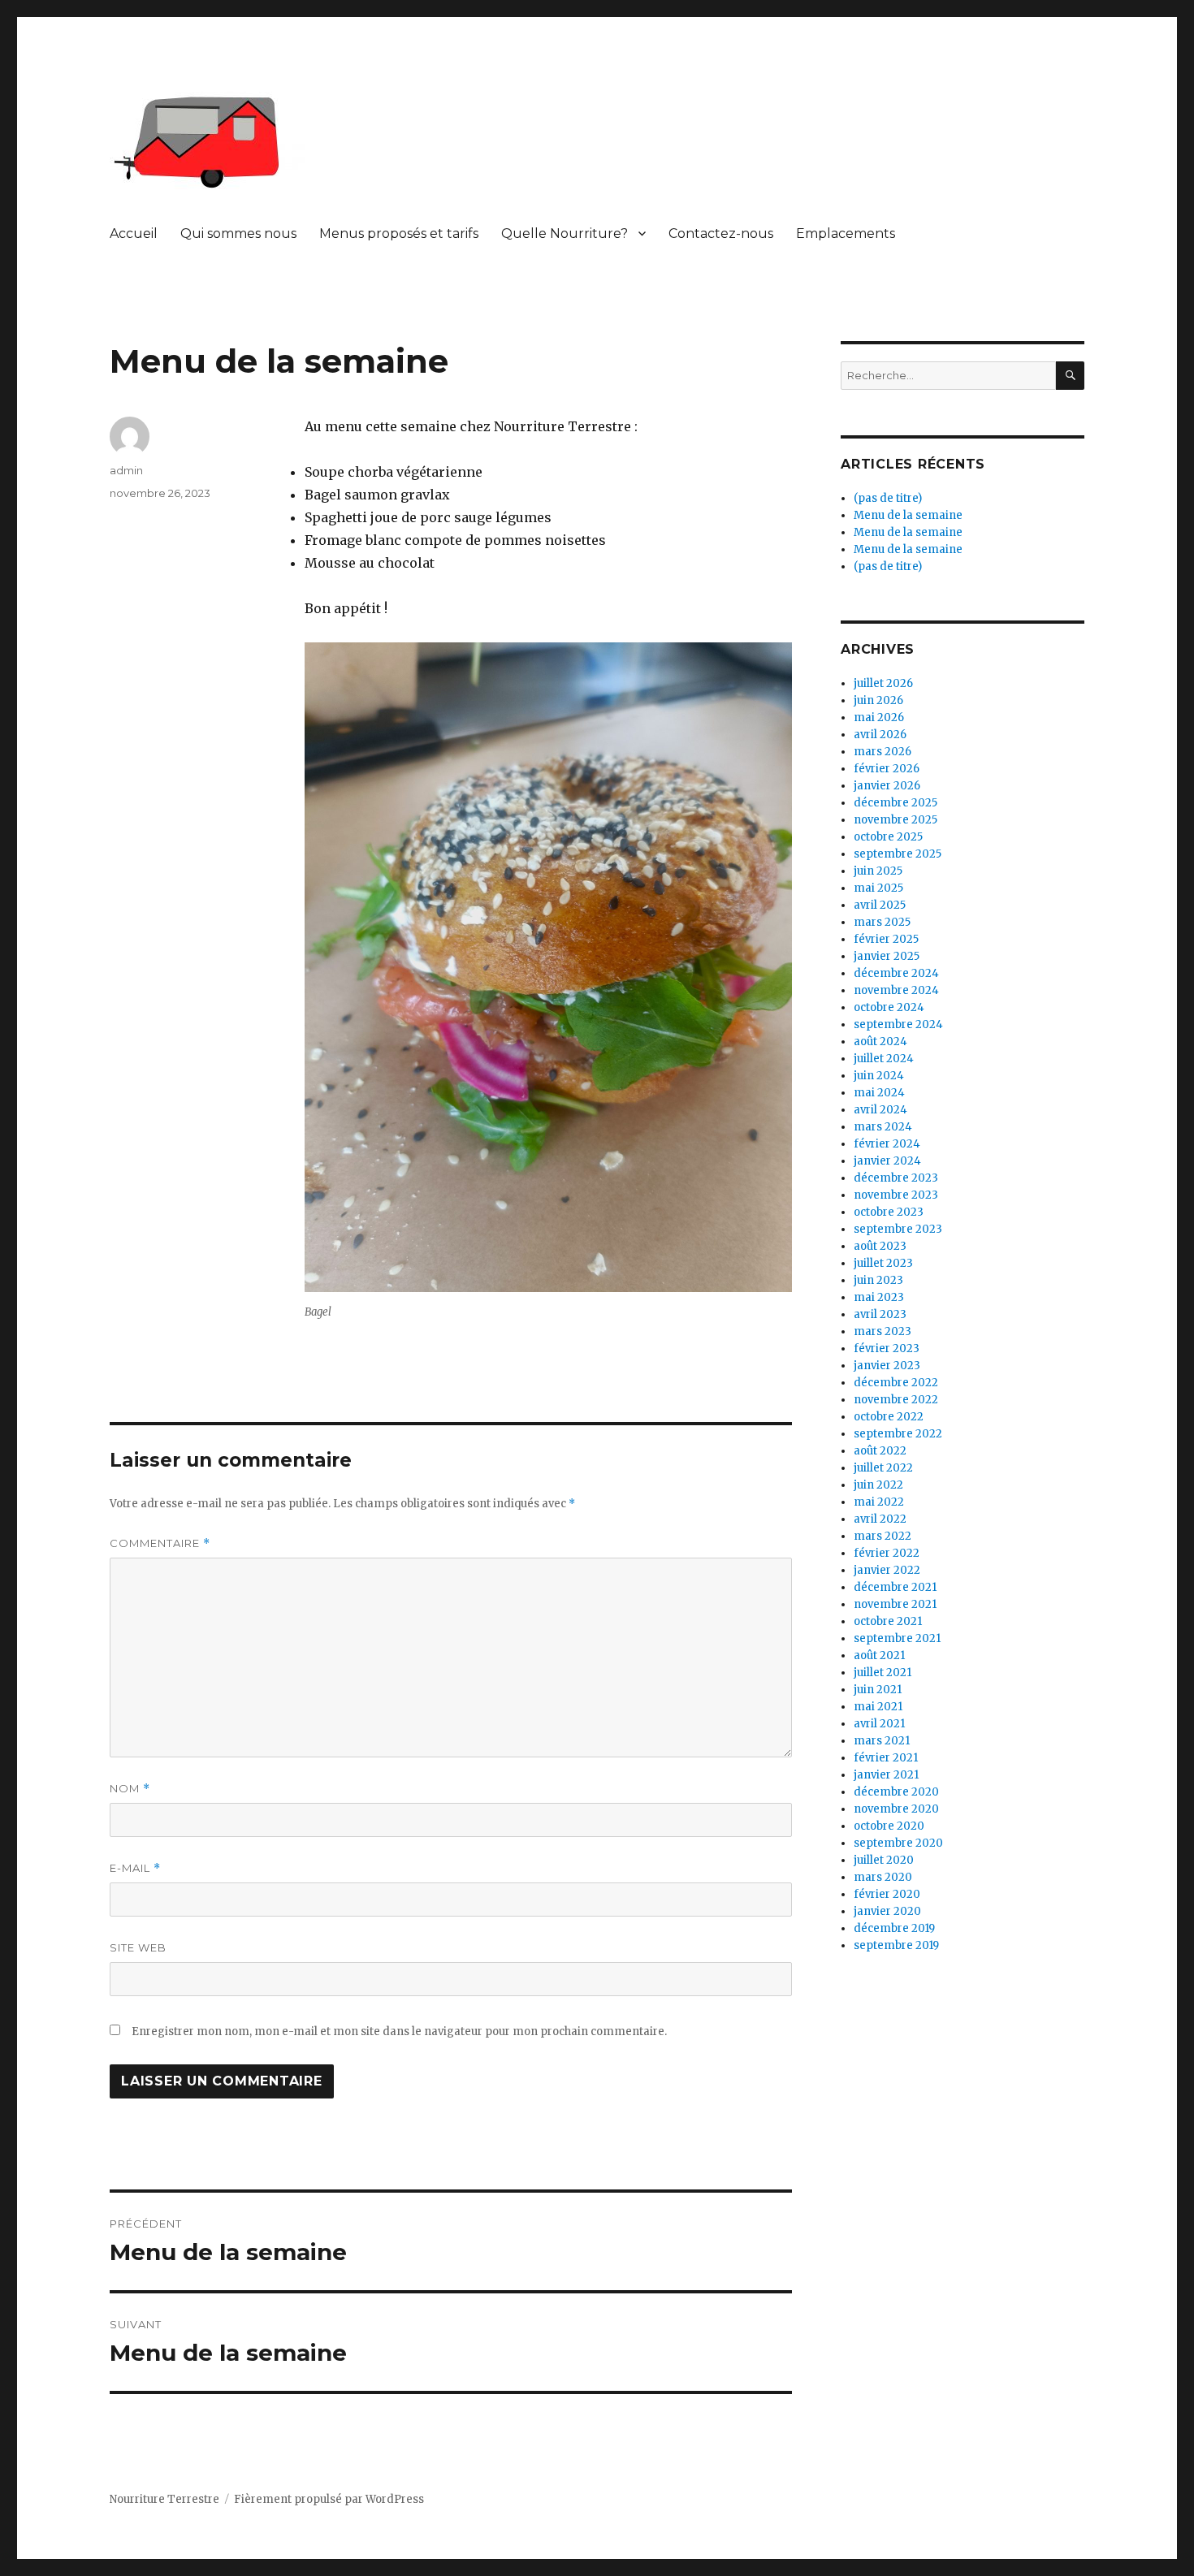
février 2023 (887, 1349)
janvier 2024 (887, 1161)
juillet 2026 (883, 683)
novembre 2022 (896, 1400)
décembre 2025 (895, 803)
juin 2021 (878, 1690)
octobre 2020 (889, 1826)
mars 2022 (883, 1536)
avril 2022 (880, 1519)
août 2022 (880, 1451)
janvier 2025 (887, 956)
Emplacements (846, 233)
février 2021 (886, 1758)
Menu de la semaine (908, 515)
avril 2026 (880, 735)
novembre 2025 (895, 820)
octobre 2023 (889, 1212)
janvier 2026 (887, 786)
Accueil (134, 233)
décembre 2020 (896, 1792)
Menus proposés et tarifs (399, 233)
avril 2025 (880, 905)
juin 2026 (878, 700)
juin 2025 (878, 871)
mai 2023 (879, 1297)
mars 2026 (883, 752)
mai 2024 (879, 1093)
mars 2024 (883, 1127)
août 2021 (879, 1655)
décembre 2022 (896, 1383)
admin (126, 470)
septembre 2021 (897, 1638)
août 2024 (880, 1042)
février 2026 (887, 769)
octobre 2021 (888, 1621)
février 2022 (887, 1553)
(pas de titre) (888, 498)
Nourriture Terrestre (164, 2499)
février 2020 (887, 1894)
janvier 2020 (887, 1911)
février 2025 (886, 939)
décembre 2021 (895, 1587)
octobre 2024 (889, 1007)
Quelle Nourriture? (565, 233)
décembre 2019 (894, 1928)
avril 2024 (880, 1110)
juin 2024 (879, 1076)
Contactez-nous (721, 233)
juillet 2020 (884, 1860)
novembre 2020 (896, 1809)
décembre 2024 (896, 973)
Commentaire (160, 1543)
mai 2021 (878, 1707)
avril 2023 (880, 1314)
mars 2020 (883, 1877)
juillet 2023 (883, 1263)
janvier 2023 (887, 1366)
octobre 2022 (889, 1417)
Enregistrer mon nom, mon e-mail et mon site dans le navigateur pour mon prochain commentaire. (399, 2031)
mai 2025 (878, 888)
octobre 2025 (888, 837)
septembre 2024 (898, 1024)
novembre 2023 (896, 1195)
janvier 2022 (887, 1570)
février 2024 (887, 1144)
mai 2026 (879, 717)
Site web (138, 1947)
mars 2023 (883, 1331)
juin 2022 (878, 1485)
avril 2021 (879, 1724)
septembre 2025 (898, 854)
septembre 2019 (896, 1945)
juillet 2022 (883, 1468)
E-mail (135, 1868)
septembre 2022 (898, 1434)
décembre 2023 (896, 1178)
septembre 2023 (898, 1229)
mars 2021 (882, 1741)
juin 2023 (878, 1280)
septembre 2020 (898, 1843)
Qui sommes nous (238, 233)
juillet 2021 (883, 1673)
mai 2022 (879, 1502)
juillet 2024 (884, 1059)
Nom (130, 1789)
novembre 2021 (895, 1604)
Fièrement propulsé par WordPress (329, 2499)
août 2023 (880, 1246)
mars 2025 (882, 922)
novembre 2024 (896, 990)
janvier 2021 (886, 1775)
